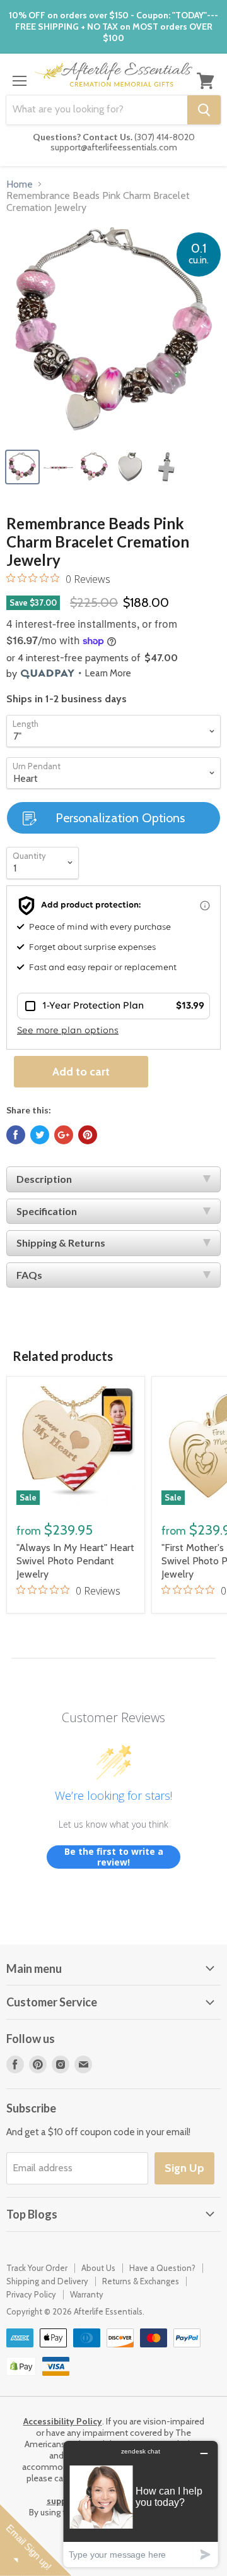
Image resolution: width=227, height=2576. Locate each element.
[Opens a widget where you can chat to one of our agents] (141, 2504)
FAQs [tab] (29, 1275)
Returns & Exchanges (141, 2281)
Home (20, 184)
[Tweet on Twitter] (40, 1135)
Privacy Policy (31, 2294)
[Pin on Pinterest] (88, 1135)
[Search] (204, 110)
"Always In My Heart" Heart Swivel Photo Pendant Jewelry (75, 1561)
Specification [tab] (47, 1211)
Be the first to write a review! (114, 1857)
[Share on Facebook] (16, 1135)
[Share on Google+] (64, 1135)
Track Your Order (37, 2268)
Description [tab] (44, 1179)
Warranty (87, 2294)
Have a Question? (162, 2268)
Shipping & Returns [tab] (61, 1243)
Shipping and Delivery (47, 2281)
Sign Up (184, 2168)
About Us (98, 2268)
